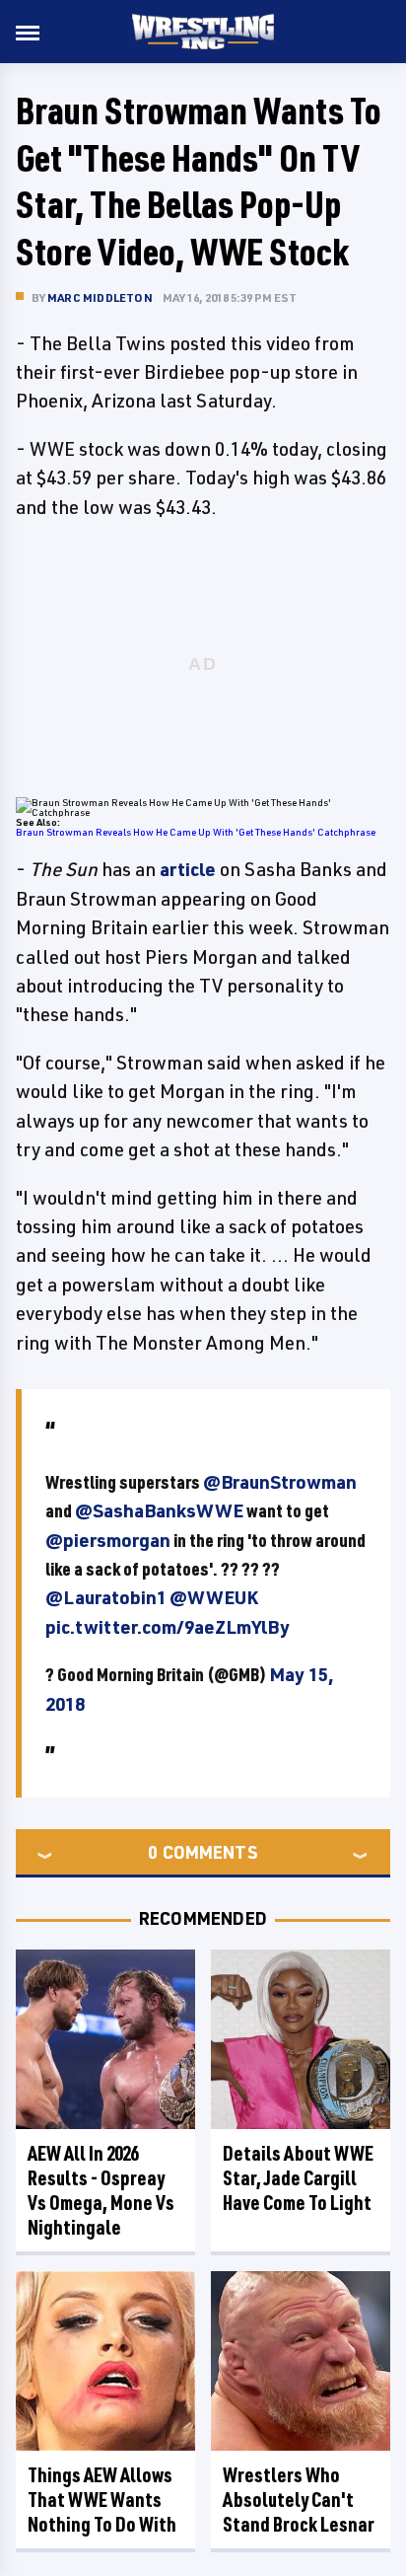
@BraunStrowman (280, 1482)
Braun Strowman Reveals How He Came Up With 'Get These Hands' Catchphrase (196, 832)
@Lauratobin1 (106, 1597)
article (188, 869)
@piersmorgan (108, 1540)
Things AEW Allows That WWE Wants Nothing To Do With (102, 2500)
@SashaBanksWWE (159, 1510)
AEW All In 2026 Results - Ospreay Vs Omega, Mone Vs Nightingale (101, 2190)
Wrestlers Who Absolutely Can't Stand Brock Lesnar (299, 2500)
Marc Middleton (100, 297)
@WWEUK (214, 1597)
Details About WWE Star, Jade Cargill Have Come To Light (298, 2178)
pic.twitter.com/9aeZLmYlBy (168, 1627)
